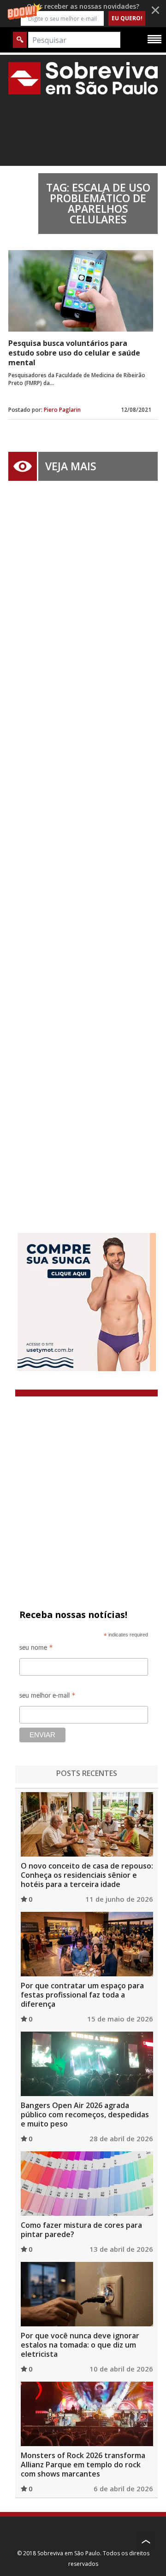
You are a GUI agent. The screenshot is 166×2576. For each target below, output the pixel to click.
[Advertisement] (83, 843)
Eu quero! (127, 18)
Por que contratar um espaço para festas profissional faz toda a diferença (82, 1995)
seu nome (36, 1649)
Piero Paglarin (62, 410)
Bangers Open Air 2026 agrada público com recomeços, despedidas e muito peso (85, 2115)
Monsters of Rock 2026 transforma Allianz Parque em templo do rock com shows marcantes (83, 2465)
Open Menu (154, 39)
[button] (83, 14)
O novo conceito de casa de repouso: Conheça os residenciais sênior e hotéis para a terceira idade (87, 1875)
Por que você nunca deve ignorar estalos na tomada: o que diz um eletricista (80, 2345)
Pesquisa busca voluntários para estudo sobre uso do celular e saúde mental (74, 353)
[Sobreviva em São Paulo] (83, 78)
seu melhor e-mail (47, 1697)
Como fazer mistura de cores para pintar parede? (81, 2230)
